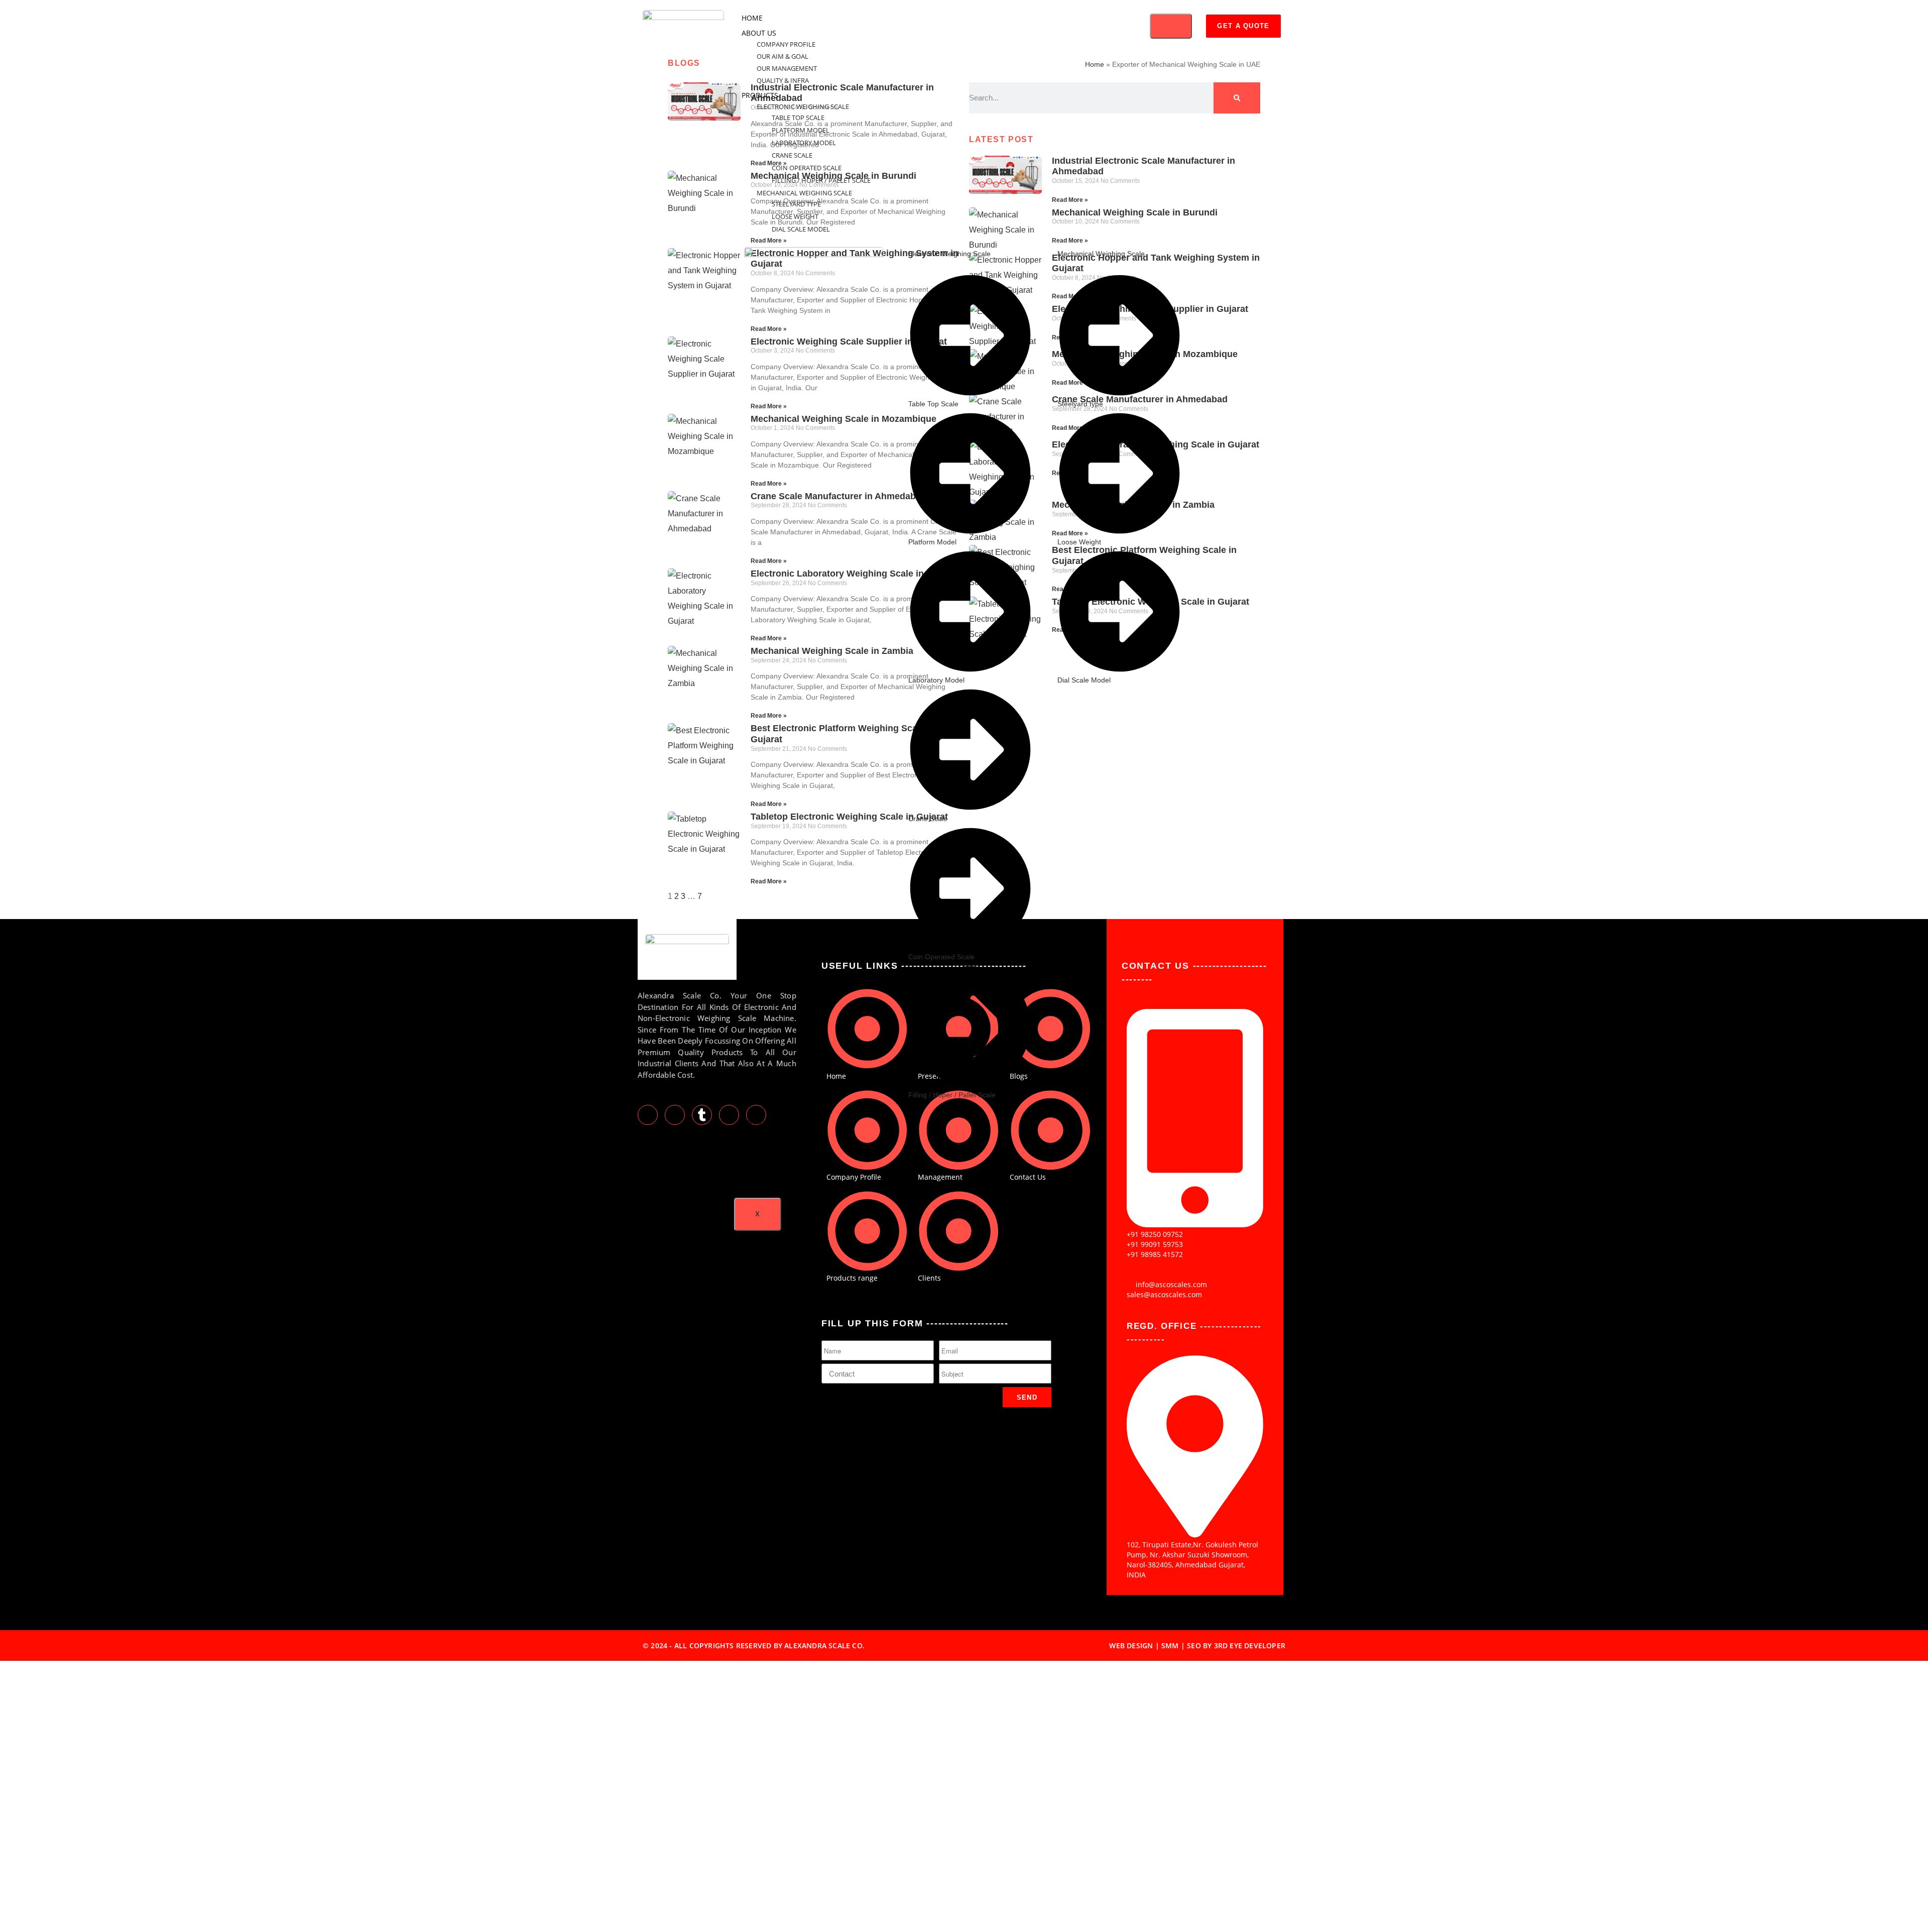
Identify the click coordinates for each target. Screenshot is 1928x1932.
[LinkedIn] (675, 1115)
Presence (759, 1138)
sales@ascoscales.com (1164, 1294)
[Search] (1237, 98)
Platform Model (801, 130)
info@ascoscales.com (1171, 1284)
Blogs (753, 1168)
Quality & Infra (783, 80)
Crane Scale (792, 155)
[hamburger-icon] (1171, 26)
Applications (766, 1123)
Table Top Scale (798, 118)
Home (752, 18)
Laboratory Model (804, 143)
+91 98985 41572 (1155, 1254)
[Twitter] (648, 1115)
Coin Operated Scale (807, 168)
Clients (755, 1153)
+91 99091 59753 (1155, 1244)
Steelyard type (797, 204)
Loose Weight (795, 216)
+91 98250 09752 (1155, 1234)
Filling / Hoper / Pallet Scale (821, 180)
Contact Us (763, 1183)
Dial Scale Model (801, 229)
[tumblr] (702, 1115)
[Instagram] (729, 1115)
